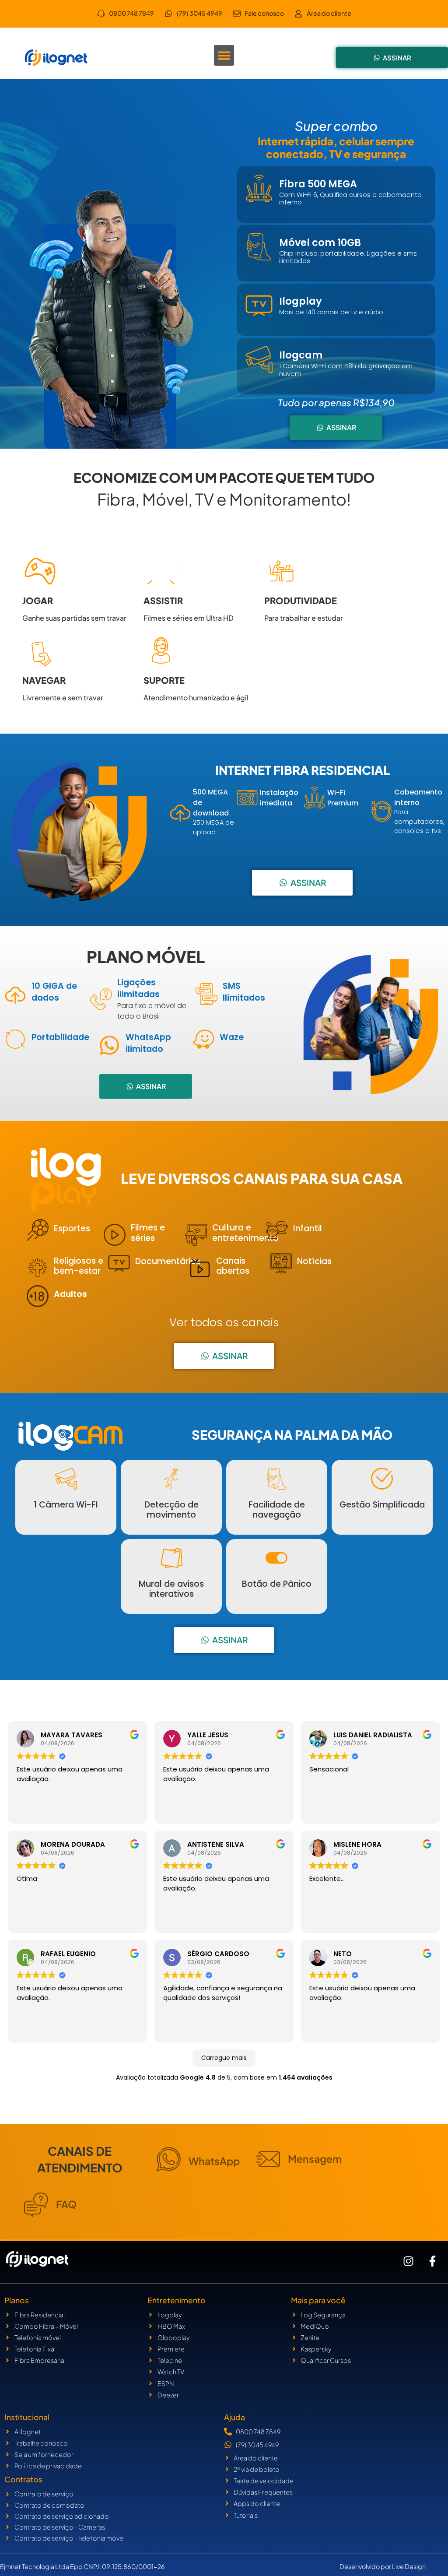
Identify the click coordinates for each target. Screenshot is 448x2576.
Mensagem (315, 2159)
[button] (224, 55)
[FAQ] (36, 2205)
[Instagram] (409, 2261)
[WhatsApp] (169, 2159)
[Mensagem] (268, 2159)
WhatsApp (214, 2161)
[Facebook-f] (433, 2261)
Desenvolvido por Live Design (383, 2566)
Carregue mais (224, 2058)
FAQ (66, 2204)
